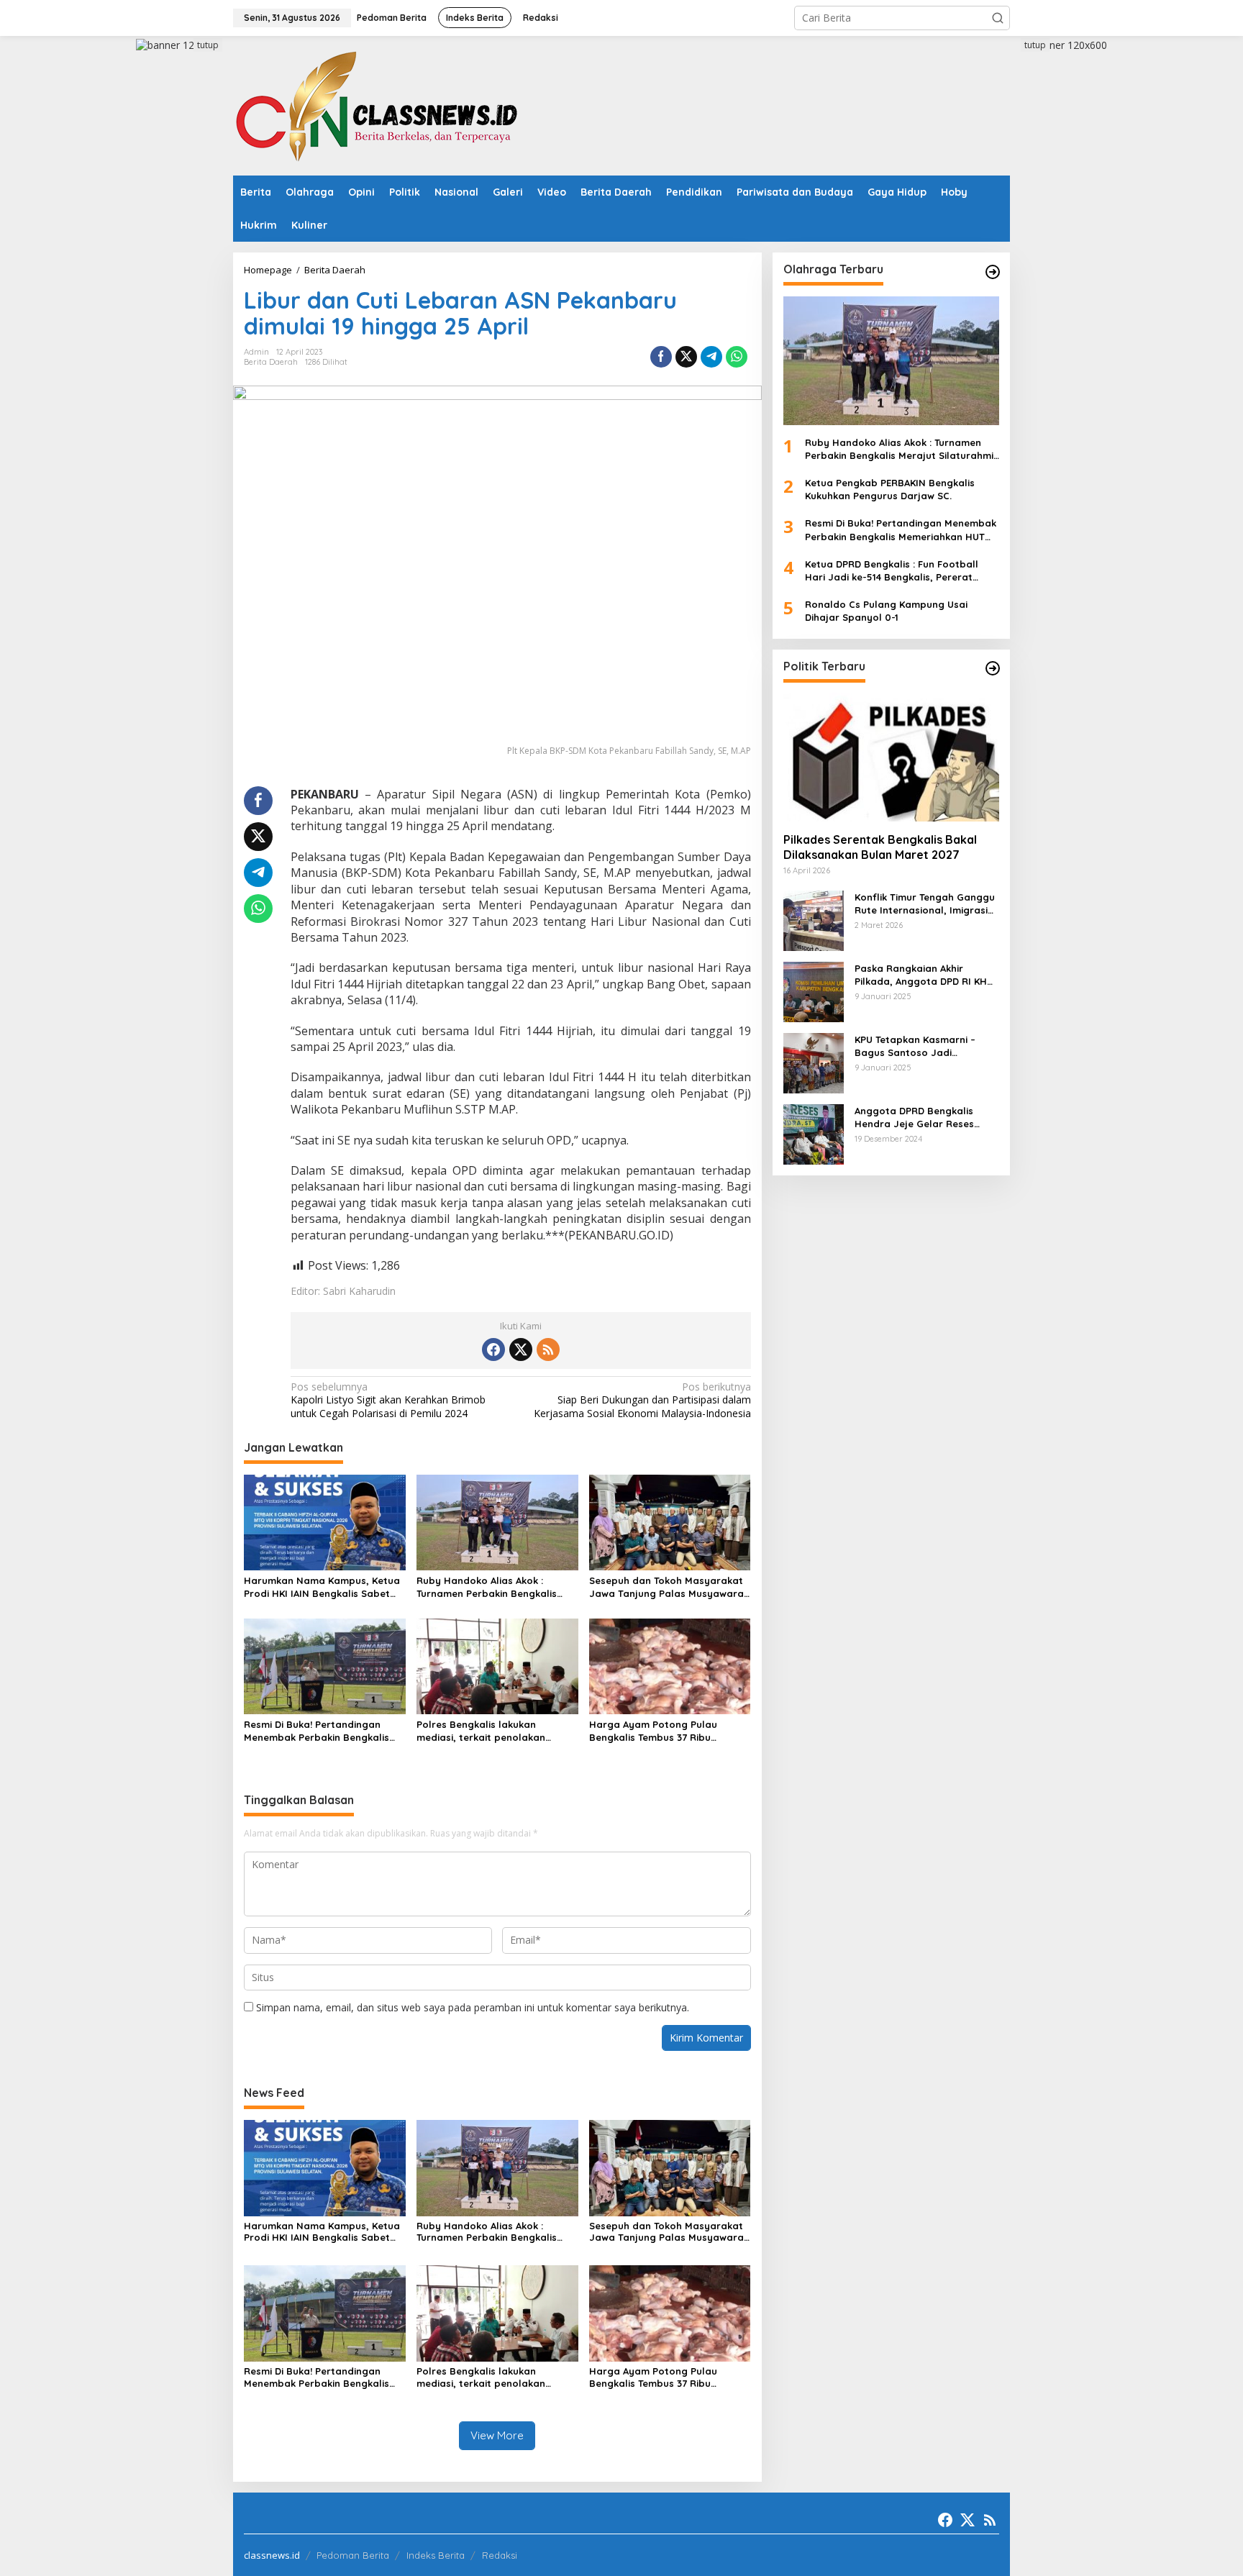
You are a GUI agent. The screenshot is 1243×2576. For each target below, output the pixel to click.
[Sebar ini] (661, 357)
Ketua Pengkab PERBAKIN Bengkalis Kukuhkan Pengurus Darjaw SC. (890, 489)
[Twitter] (521, 1350)
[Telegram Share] (711, 357)
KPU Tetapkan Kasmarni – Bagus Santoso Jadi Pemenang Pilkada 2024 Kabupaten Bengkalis (915, 1046)
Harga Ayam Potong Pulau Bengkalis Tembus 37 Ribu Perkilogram (653, 1731)
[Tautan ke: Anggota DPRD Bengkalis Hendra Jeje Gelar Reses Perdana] (814, 1133)
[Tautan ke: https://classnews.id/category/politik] (993, 668)
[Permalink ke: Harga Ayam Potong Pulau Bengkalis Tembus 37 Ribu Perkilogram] (670, 1665)
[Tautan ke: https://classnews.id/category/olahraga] (993, 272)
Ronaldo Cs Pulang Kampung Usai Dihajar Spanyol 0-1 (886, 611)
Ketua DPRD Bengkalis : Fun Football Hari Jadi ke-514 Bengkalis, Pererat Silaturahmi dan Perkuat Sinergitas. (892, 570)
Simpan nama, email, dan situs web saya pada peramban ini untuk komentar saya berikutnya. (473, 2007)
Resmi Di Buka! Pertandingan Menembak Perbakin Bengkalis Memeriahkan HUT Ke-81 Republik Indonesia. (323, 1731)
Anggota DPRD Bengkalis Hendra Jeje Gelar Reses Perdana (914, 1117)
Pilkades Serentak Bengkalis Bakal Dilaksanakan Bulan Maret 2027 (880, 847)
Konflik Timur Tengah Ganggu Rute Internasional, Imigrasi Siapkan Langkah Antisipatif (925, 903)
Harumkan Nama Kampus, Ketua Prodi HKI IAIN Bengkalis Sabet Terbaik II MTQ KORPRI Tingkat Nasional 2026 (322, 1587)
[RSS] (548, 1350)
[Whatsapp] (737, 357)
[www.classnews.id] (377, 105)
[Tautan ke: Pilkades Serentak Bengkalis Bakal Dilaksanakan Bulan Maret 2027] (891, 757)
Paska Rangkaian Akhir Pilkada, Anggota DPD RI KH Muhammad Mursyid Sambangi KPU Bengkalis (921, 974)
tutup (208, 45)
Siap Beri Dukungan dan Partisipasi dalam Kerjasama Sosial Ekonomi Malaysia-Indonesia (642, 1400)
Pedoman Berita (353, 2555)
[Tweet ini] (686, 357)
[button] (998, 18)
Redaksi (500, 2555)
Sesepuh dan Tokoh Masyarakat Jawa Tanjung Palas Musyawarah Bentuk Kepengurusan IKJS (669, 1587)
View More (497, 2435)
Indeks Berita (436, 2555)
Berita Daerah (271, 362)
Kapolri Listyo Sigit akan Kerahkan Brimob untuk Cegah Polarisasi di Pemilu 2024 (388, 1400)
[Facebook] (493, 1350)
